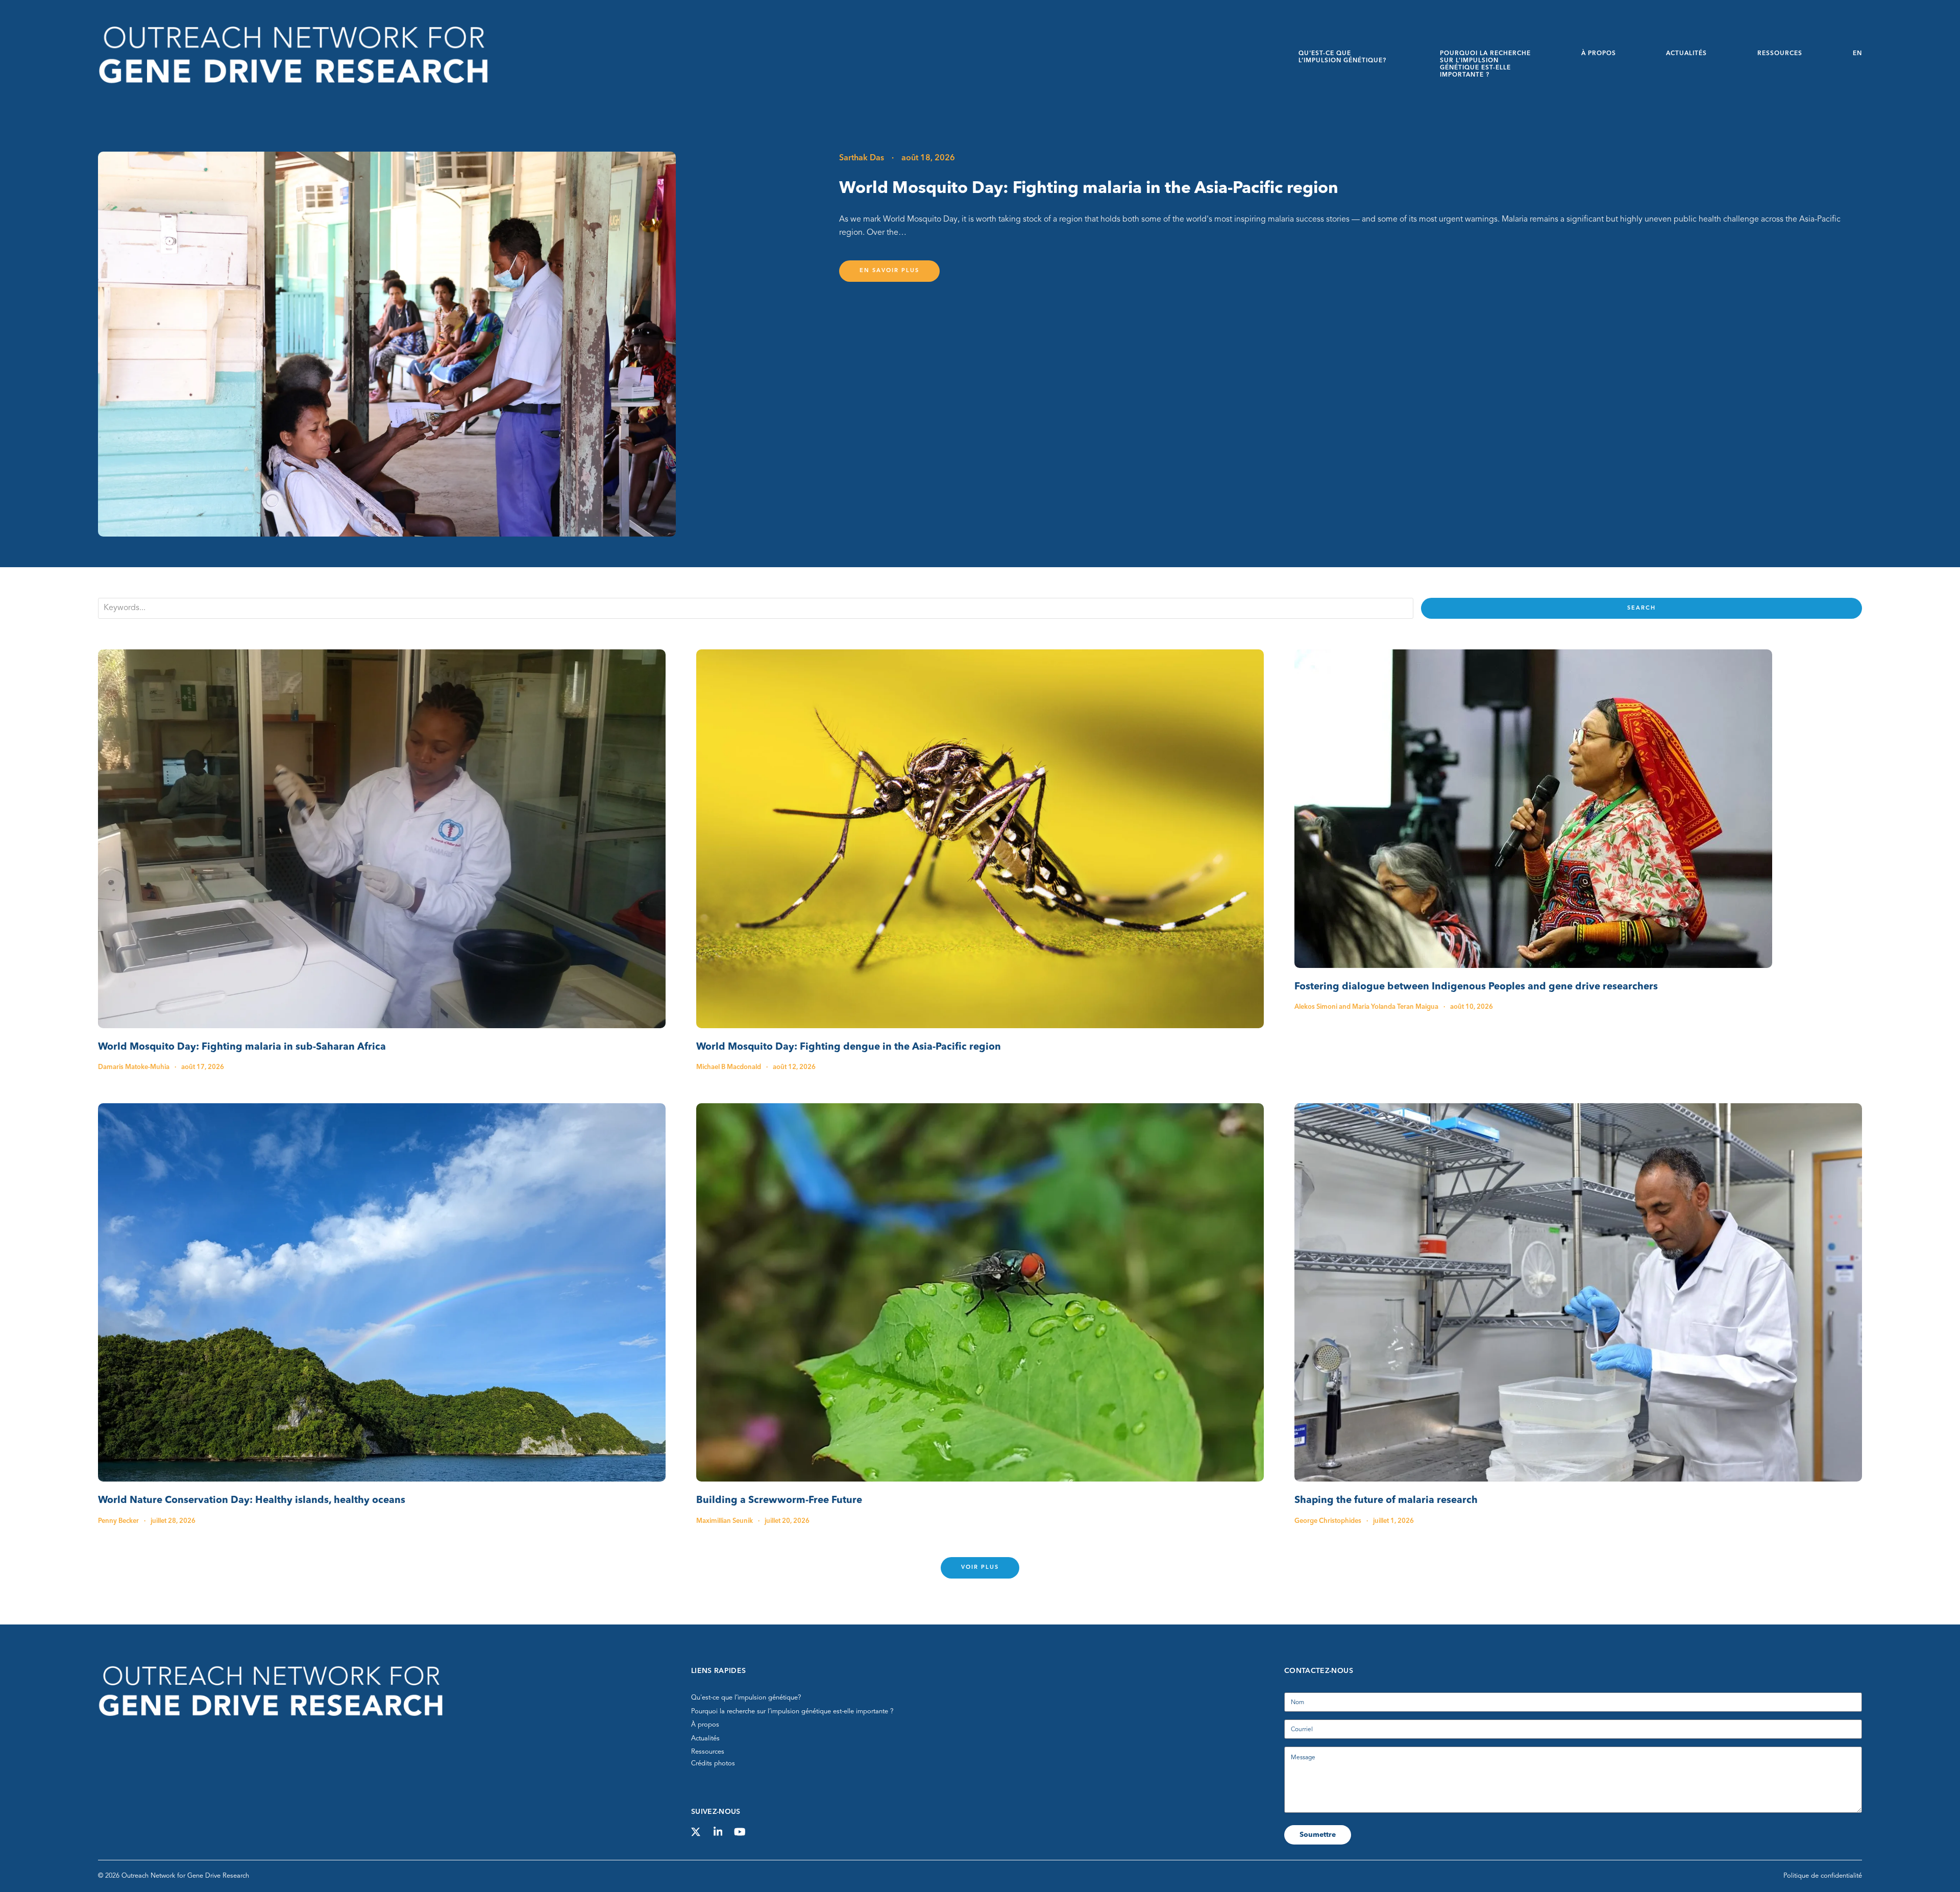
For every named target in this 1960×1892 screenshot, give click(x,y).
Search (1641, 608)
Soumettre (1318, 1835)
